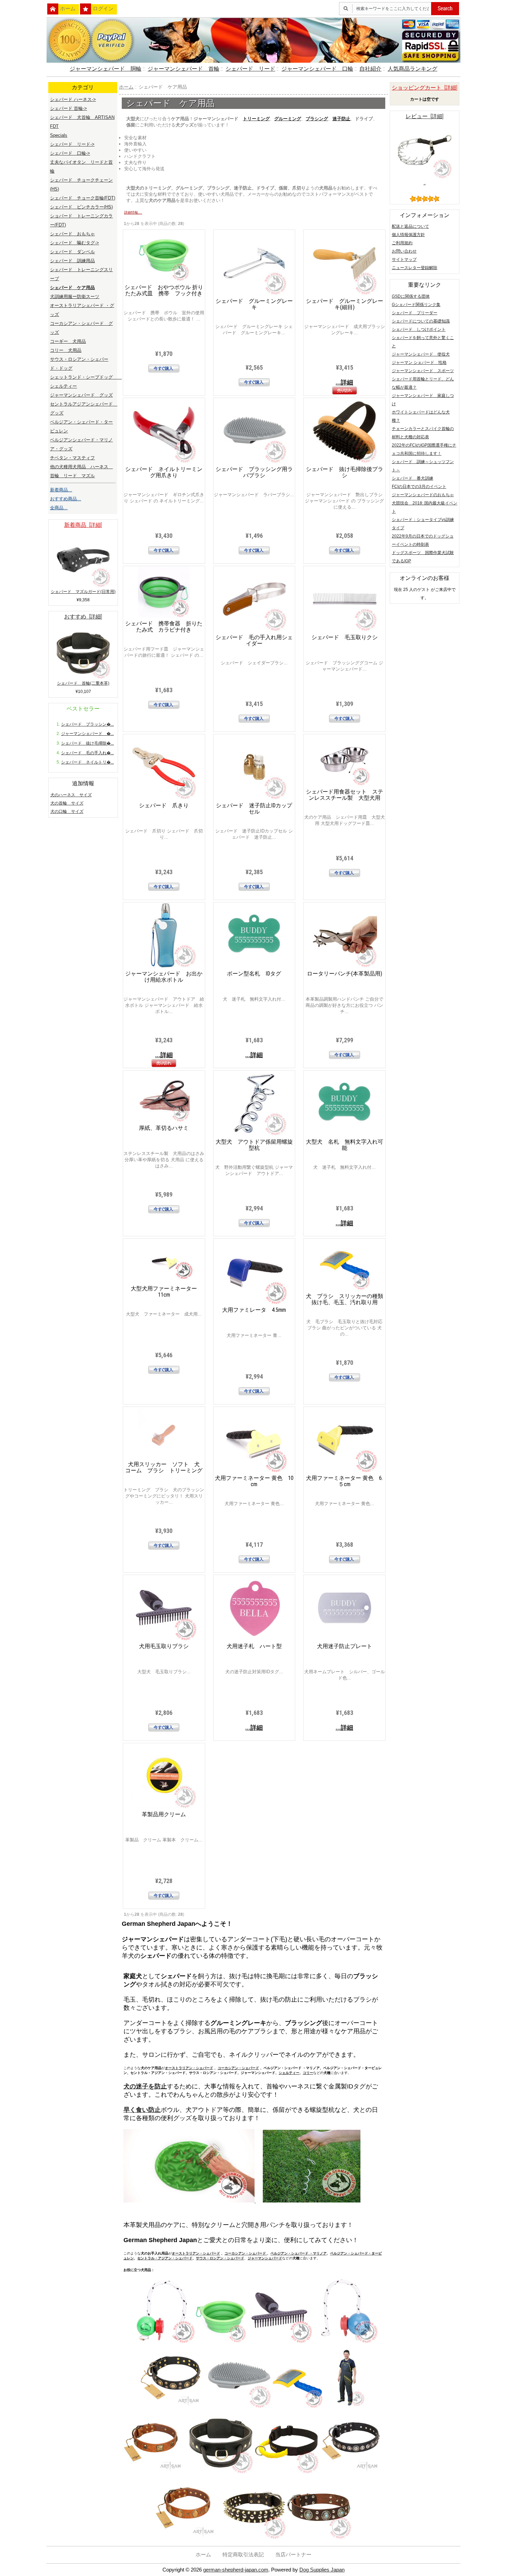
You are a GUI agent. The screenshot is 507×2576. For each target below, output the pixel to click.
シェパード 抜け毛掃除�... (87, 743)
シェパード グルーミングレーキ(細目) (345, 304)
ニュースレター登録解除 (415, 268)
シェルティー (289, 2073)
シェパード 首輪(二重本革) (83, 683)
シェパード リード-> (72, 144)
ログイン (103, 9)
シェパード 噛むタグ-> (74, 243)
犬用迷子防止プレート (345, 1646)
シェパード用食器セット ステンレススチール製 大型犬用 (345, 795)
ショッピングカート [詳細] (425, 88)
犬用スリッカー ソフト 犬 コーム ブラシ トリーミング (165, 1467)
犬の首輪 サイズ (67, 803)
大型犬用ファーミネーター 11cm (164, 1292)
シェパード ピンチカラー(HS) (81, 207)
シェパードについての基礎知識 (421, 321)
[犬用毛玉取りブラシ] (221, 2342)
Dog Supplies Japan (322, 2570)
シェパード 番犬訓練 (412, 478)
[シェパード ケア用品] (286, 2473)
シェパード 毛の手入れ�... (87, 753)
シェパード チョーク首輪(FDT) (83, 198)
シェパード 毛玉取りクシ (345, 637)
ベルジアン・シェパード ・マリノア (299, 2253)
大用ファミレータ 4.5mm (254, 1310)
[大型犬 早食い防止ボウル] (190, 2201)
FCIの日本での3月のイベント (419, 487)
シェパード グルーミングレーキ (254, 304)
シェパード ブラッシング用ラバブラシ (254, 472)
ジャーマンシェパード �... (87, 734)
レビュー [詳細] (425, 116)
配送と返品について (410, 226)
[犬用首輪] (254, 2538)
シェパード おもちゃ (72, 234)
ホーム (68, 9)
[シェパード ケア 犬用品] (221, 2473)
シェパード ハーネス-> (73, 99)
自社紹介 (370, 69)
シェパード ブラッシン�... (87, 724)
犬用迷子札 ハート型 (254, 1646)
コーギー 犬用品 (68, 341)
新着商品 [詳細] (83, 525)
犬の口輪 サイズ (67, 811)
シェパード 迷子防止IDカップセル (254, 809)
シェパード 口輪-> (70, 153)
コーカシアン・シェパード (238, 2068)
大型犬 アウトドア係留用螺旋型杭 (254, 1145)
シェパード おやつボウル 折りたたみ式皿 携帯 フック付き (164, 290)
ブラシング (317, 119)
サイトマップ (404, 259)
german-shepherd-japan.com (236, 2570)
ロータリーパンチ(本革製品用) (345, 974)
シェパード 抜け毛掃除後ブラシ (345, 472)
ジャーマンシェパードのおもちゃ (423, 495)
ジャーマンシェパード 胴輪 (106, 69)
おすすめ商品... (66, 499)
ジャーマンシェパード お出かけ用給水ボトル (164, 977)
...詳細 (344, 382)
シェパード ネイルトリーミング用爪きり (164, 472)
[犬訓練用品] (345, 2407)
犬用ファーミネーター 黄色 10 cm (254, 1481)
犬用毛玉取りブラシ (164, 1646)
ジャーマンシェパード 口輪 (317, 69)
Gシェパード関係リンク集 (416, 305)
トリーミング (256, 119)
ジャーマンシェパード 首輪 (183, 69)
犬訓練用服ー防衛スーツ (75, 297)
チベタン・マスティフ (72, 458)
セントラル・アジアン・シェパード (165, 2258)
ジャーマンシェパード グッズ (81, 395)
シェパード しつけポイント (419, 329)
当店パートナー (293, 2555)
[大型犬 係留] (312, 2201)
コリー (308, 2073)
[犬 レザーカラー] (352, 2473)
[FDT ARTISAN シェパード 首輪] (345, 2342)
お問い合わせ (404, 251)
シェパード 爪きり (164, 805)
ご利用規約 (402, 243)
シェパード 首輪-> (68, 108)
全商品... (59, 508)
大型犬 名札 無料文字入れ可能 (345, 1145)
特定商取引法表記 (243, 2555)
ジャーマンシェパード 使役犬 (421, 354)
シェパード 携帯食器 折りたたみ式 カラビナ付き (164, 627)
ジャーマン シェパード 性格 (419, 362)
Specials (59, 135)
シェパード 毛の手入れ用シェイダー (254, 640)
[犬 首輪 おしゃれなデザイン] (155, 2473)
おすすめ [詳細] (83, 617)
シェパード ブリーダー (415, 313)
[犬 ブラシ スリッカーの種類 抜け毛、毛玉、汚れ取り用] (239, 2407)
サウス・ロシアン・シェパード (220, 2258)
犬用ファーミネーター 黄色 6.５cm (344, 1481)
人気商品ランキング (412, 69)
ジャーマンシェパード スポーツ (423, 371)
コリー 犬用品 (66, 350)
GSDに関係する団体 (411, 296)
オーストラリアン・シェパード (189, 2068)
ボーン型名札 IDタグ (254, 974)
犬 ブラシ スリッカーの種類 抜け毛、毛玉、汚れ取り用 (347, 1299)
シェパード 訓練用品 (72, 261)
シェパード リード (250, 69)
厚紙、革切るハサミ (164, 1128)
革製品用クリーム (164, 1814)
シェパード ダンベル (72, 252)
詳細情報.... (133, 212)
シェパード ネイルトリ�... (87, 762)
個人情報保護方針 (408, 235)
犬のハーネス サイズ (71, 795)
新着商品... (61, 490)
